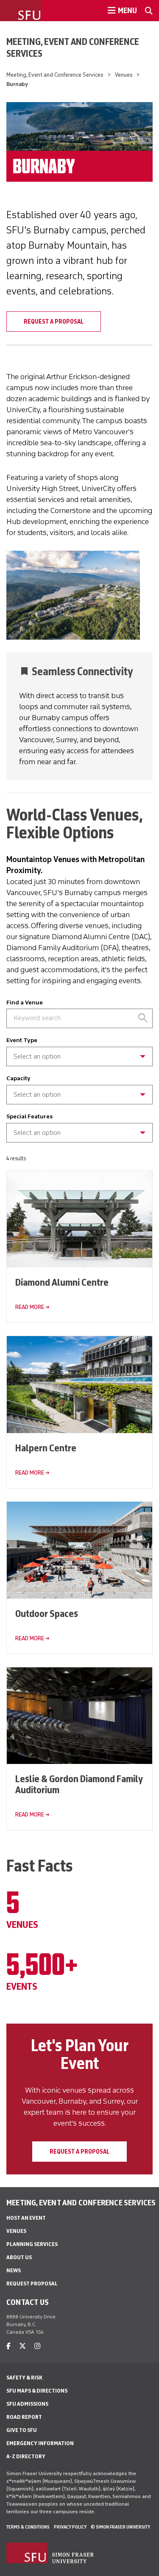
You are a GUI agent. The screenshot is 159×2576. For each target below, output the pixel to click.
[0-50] (79, 1091)
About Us (19, 2257)
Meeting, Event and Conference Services (73, 47)
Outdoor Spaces (47, 1613)
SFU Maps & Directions (37, 2391)
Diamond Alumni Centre (62, 1282)
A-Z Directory (26, 2456)
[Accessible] (79, 1129)
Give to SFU (22, 2430)
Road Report (24, 2417)
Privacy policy (70, 2527)
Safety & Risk (24, 2378)
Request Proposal (32, 2283)
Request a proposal (79, 2152)
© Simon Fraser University (120, 2527)
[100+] (79, 1101)
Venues (124, 75)
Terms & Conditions (28, 2527)
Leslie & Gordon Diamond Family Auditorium (79, 1784)
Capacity (18, 1078)
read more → (32, 1307)
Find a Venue (25, 1002)
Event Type (22, 1040)
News (14, 2270)
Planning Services (32, 2244)
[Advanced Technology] (79, 1139)
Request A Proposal (54, 322)
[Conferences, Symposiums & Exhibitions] (79, 1052)
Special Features (29, 1116)
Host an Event (26, 2218)
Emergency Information (40, 2443)
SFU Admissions (27, 2404)
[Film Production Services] (79, 1063)
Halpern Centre (46, 1448)
